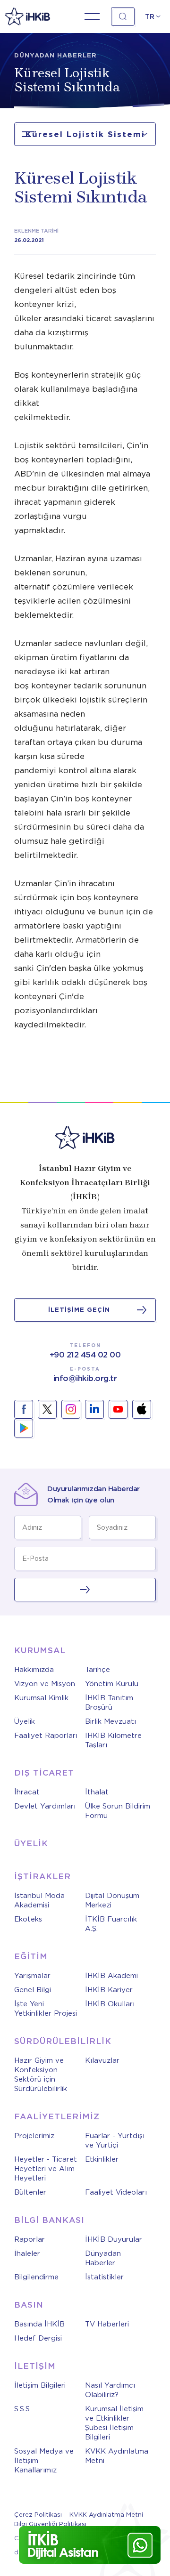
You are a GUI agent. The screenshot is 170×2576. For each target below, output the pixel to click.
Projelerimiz (34, 2136)
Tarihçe (98, 1670)
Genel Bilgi (33, 1990)
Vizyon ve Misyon (45, 1684)
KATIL (85, 1590)
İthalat (97, 1792)
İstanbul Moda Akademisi (39, 1900)
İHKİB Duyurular (114, 2239)
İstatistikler (104, 2277)
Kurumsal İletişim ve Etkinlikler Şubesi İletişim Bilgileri (114, 2423)
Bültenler (30, 2192)
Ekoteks (28, 1919)
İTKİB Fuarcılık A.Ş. (111, 1924)
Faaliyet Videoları (116, 2192)
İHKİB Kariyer (109, 1990)
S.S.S (22, 2409)
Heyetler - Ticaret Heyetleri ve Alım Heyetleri (46, 2169)
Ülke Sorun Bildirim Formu (118, 1811)
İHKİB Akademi (111, 1976)
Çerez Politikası (38, 2515)
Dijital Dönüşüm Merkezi (112, 1900)
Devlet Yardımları (45, 1806)
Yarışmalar (32, 1976)
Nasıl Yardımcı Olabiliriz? (110, 2390)
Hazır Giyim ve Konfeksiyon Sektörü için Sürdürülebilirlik (41, 2075)
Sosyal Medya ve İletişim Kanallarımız (44, 2461)
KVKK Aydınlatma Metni (117, 2456)
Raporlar (30, 2239)
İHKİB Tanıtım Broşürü (109, 1703)
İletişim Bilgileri (40, 2385)
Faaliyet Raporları (46, 1736)
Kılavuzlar (102, 2060)
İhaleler (27, 2253)
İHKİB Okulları (110, 2004)
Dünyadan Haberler (103, 2258)
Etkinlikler (102, 2159)
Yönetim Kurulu (112, 1684)
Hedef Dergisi (38, 2338)
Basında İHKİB (39, 2324)
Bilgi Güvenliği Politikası (50, 2524)
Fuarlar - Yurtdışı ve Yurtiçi (115, 2140)
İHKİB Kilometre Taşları (113, 1740)
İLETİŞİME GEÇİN (79, 1310)
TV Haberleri (107, 2324)
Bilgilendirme (36, 2277)
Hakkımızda (34, 1670)
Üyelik (25, 1721)
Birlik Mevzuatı (110, 1721)
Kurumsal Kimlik (41, 1698)
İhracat (27, 1792)
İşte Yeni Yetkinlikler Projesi (46, 2009)
